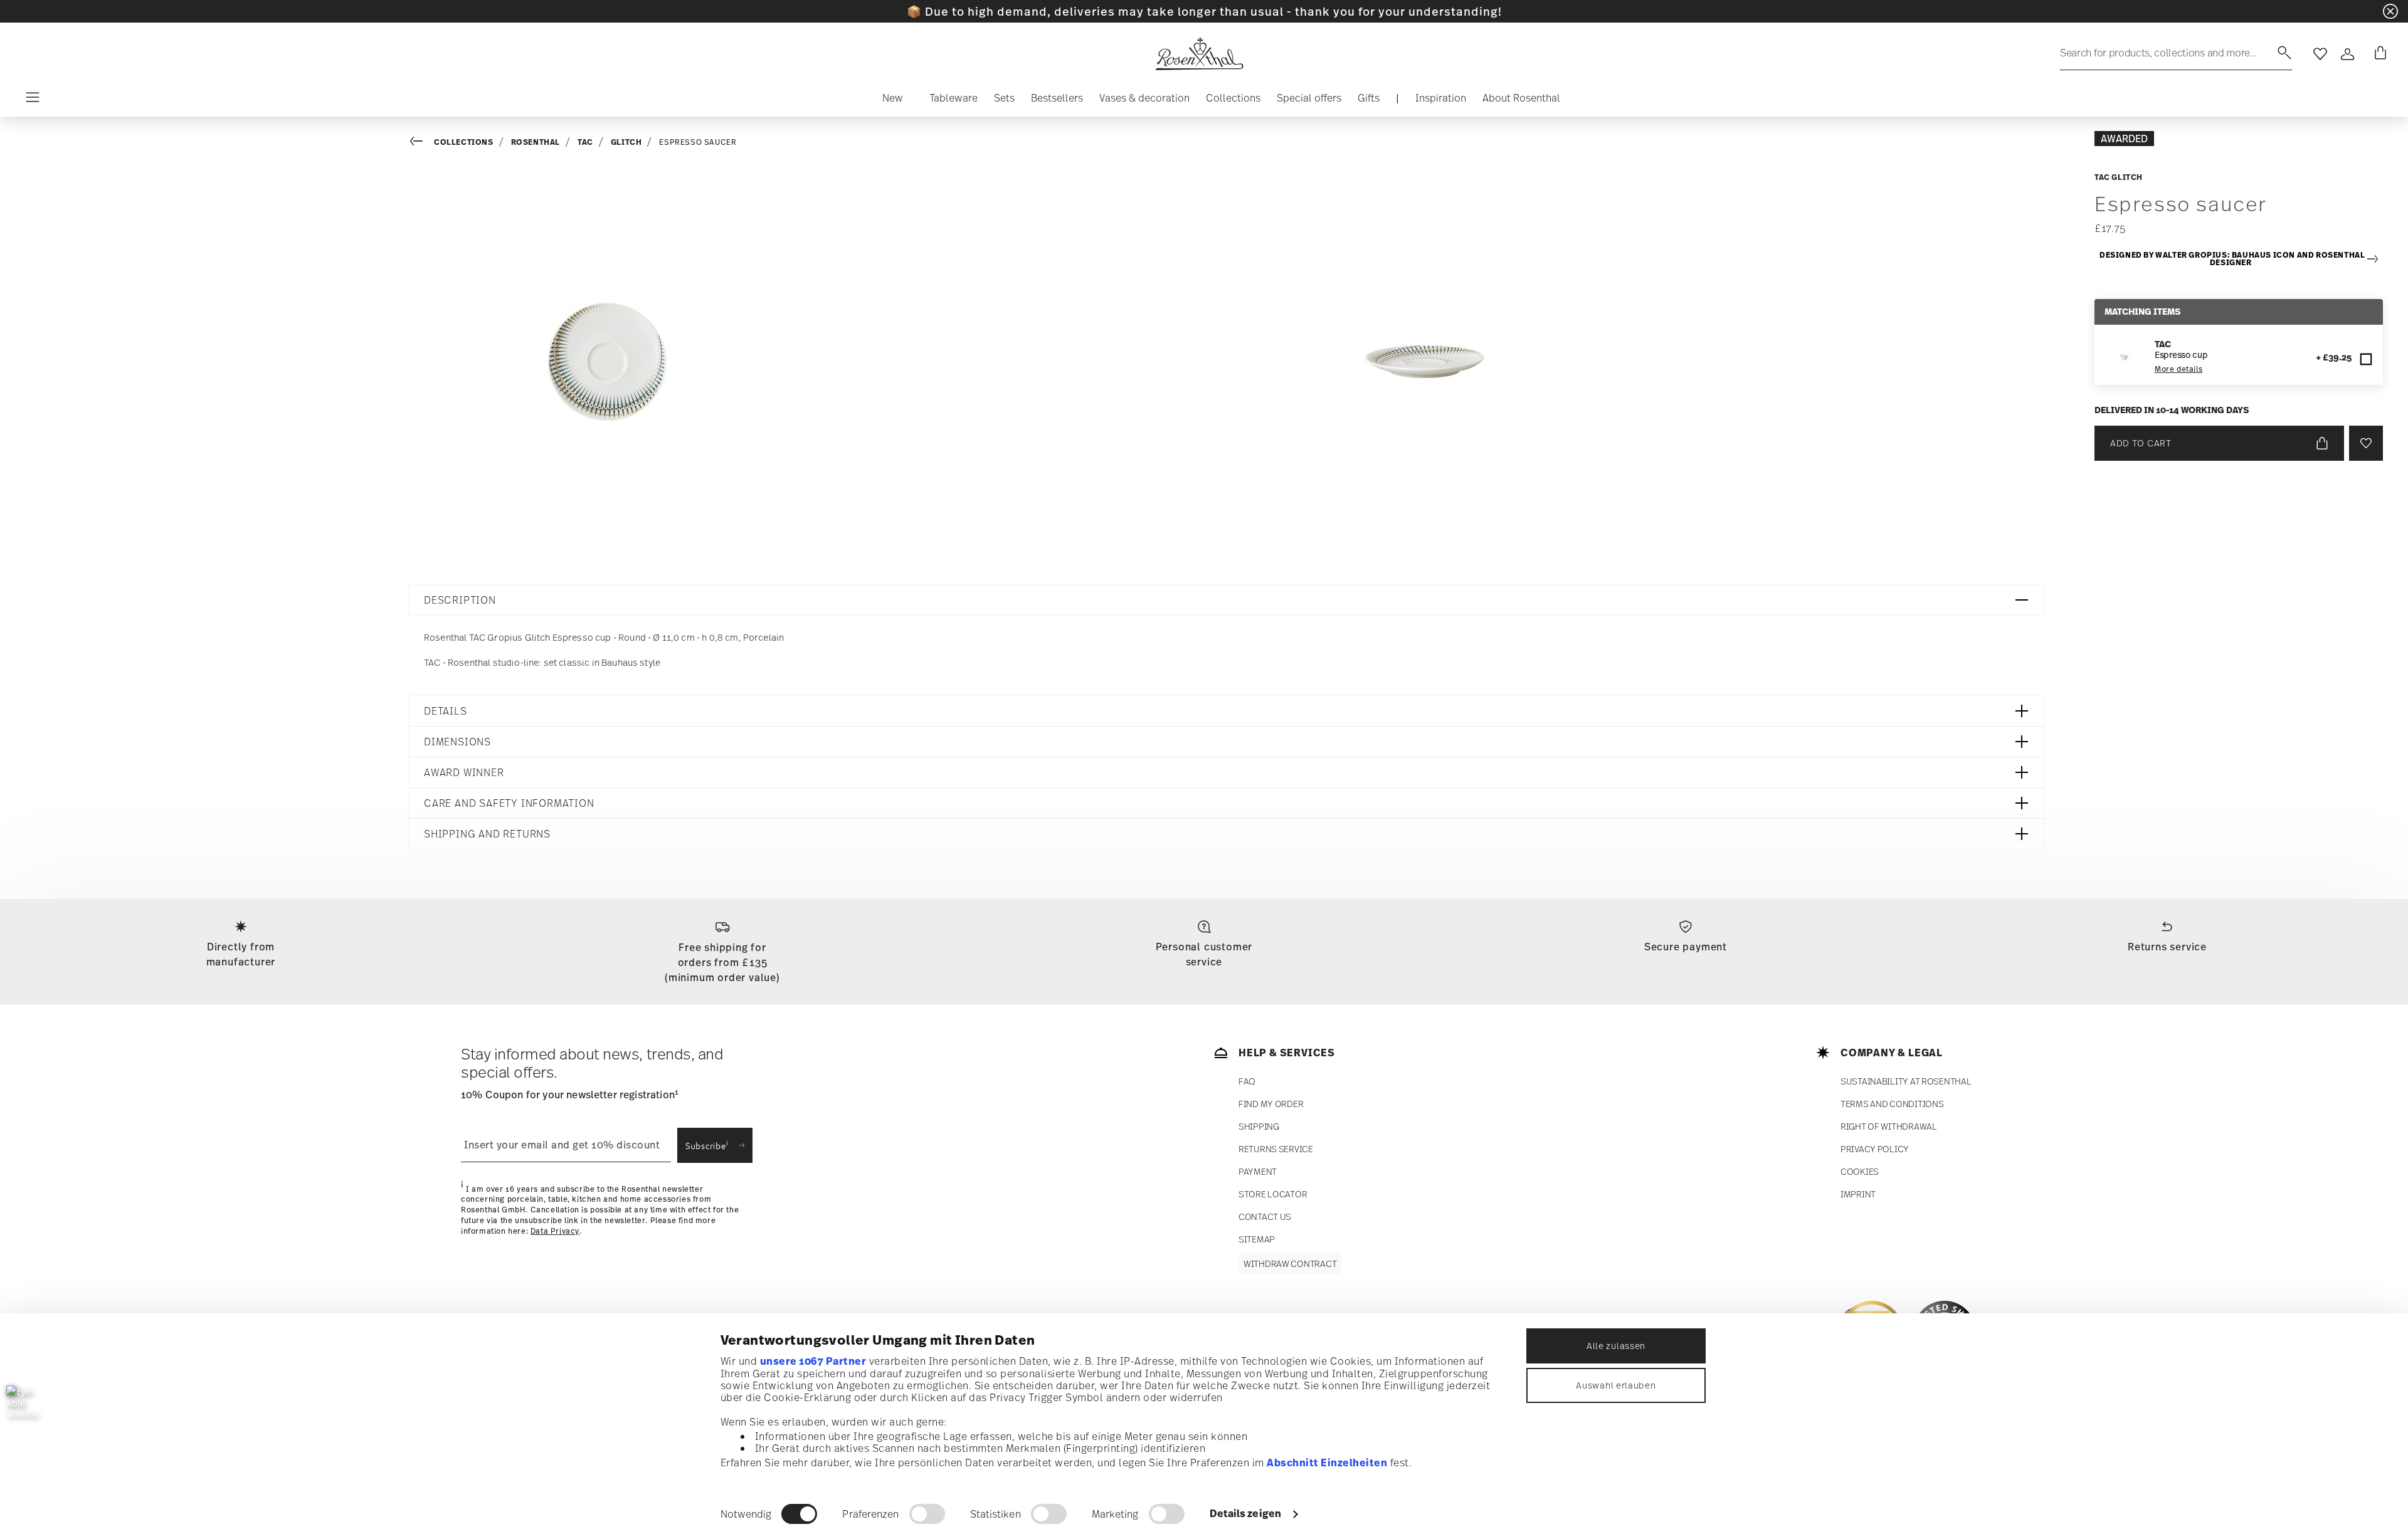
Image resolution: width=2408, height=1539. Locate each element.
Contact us (1265, 1216)
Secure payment (1686, 947)
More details (2178, 369)
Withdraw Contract (1290, 1263)
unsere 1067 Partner (813, 1361)
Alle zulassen (1616, 1346)
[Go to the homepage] (1199, 54)
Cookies (1860, 1171)
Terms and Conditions (1892, 1104)
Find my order (1271, 1104)
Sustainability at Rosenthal (1906, 1081)
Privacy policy (1875, 1149)
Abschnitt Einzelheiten (1327, 1463)
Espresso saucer (698, 142)
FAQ (1247, 1081)
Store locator (1273, 1194)
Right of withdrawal (1889, 1126)
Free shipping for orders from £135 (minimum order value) (722, 962)
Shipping (1259, 1126)
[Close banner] (2390, 11)
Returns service (2167, 947)
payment (1258, 1171)
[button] (893, 101)
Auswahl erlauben (1616, 1385)
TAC (585, 142)
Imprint (1858, 1194)
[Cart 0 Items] (2378, 54)
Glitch (626, 142)
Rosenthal (536, 142)
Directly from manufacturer (241, 954)
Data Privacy (555, 1231)
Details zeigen (1245, 1513)
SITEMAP (1257, 1239)
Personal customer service (1204, 954)
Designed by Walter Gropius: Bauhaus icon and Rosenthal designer (2232, 259)
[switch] (927, 1514)
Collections (464, 142)
